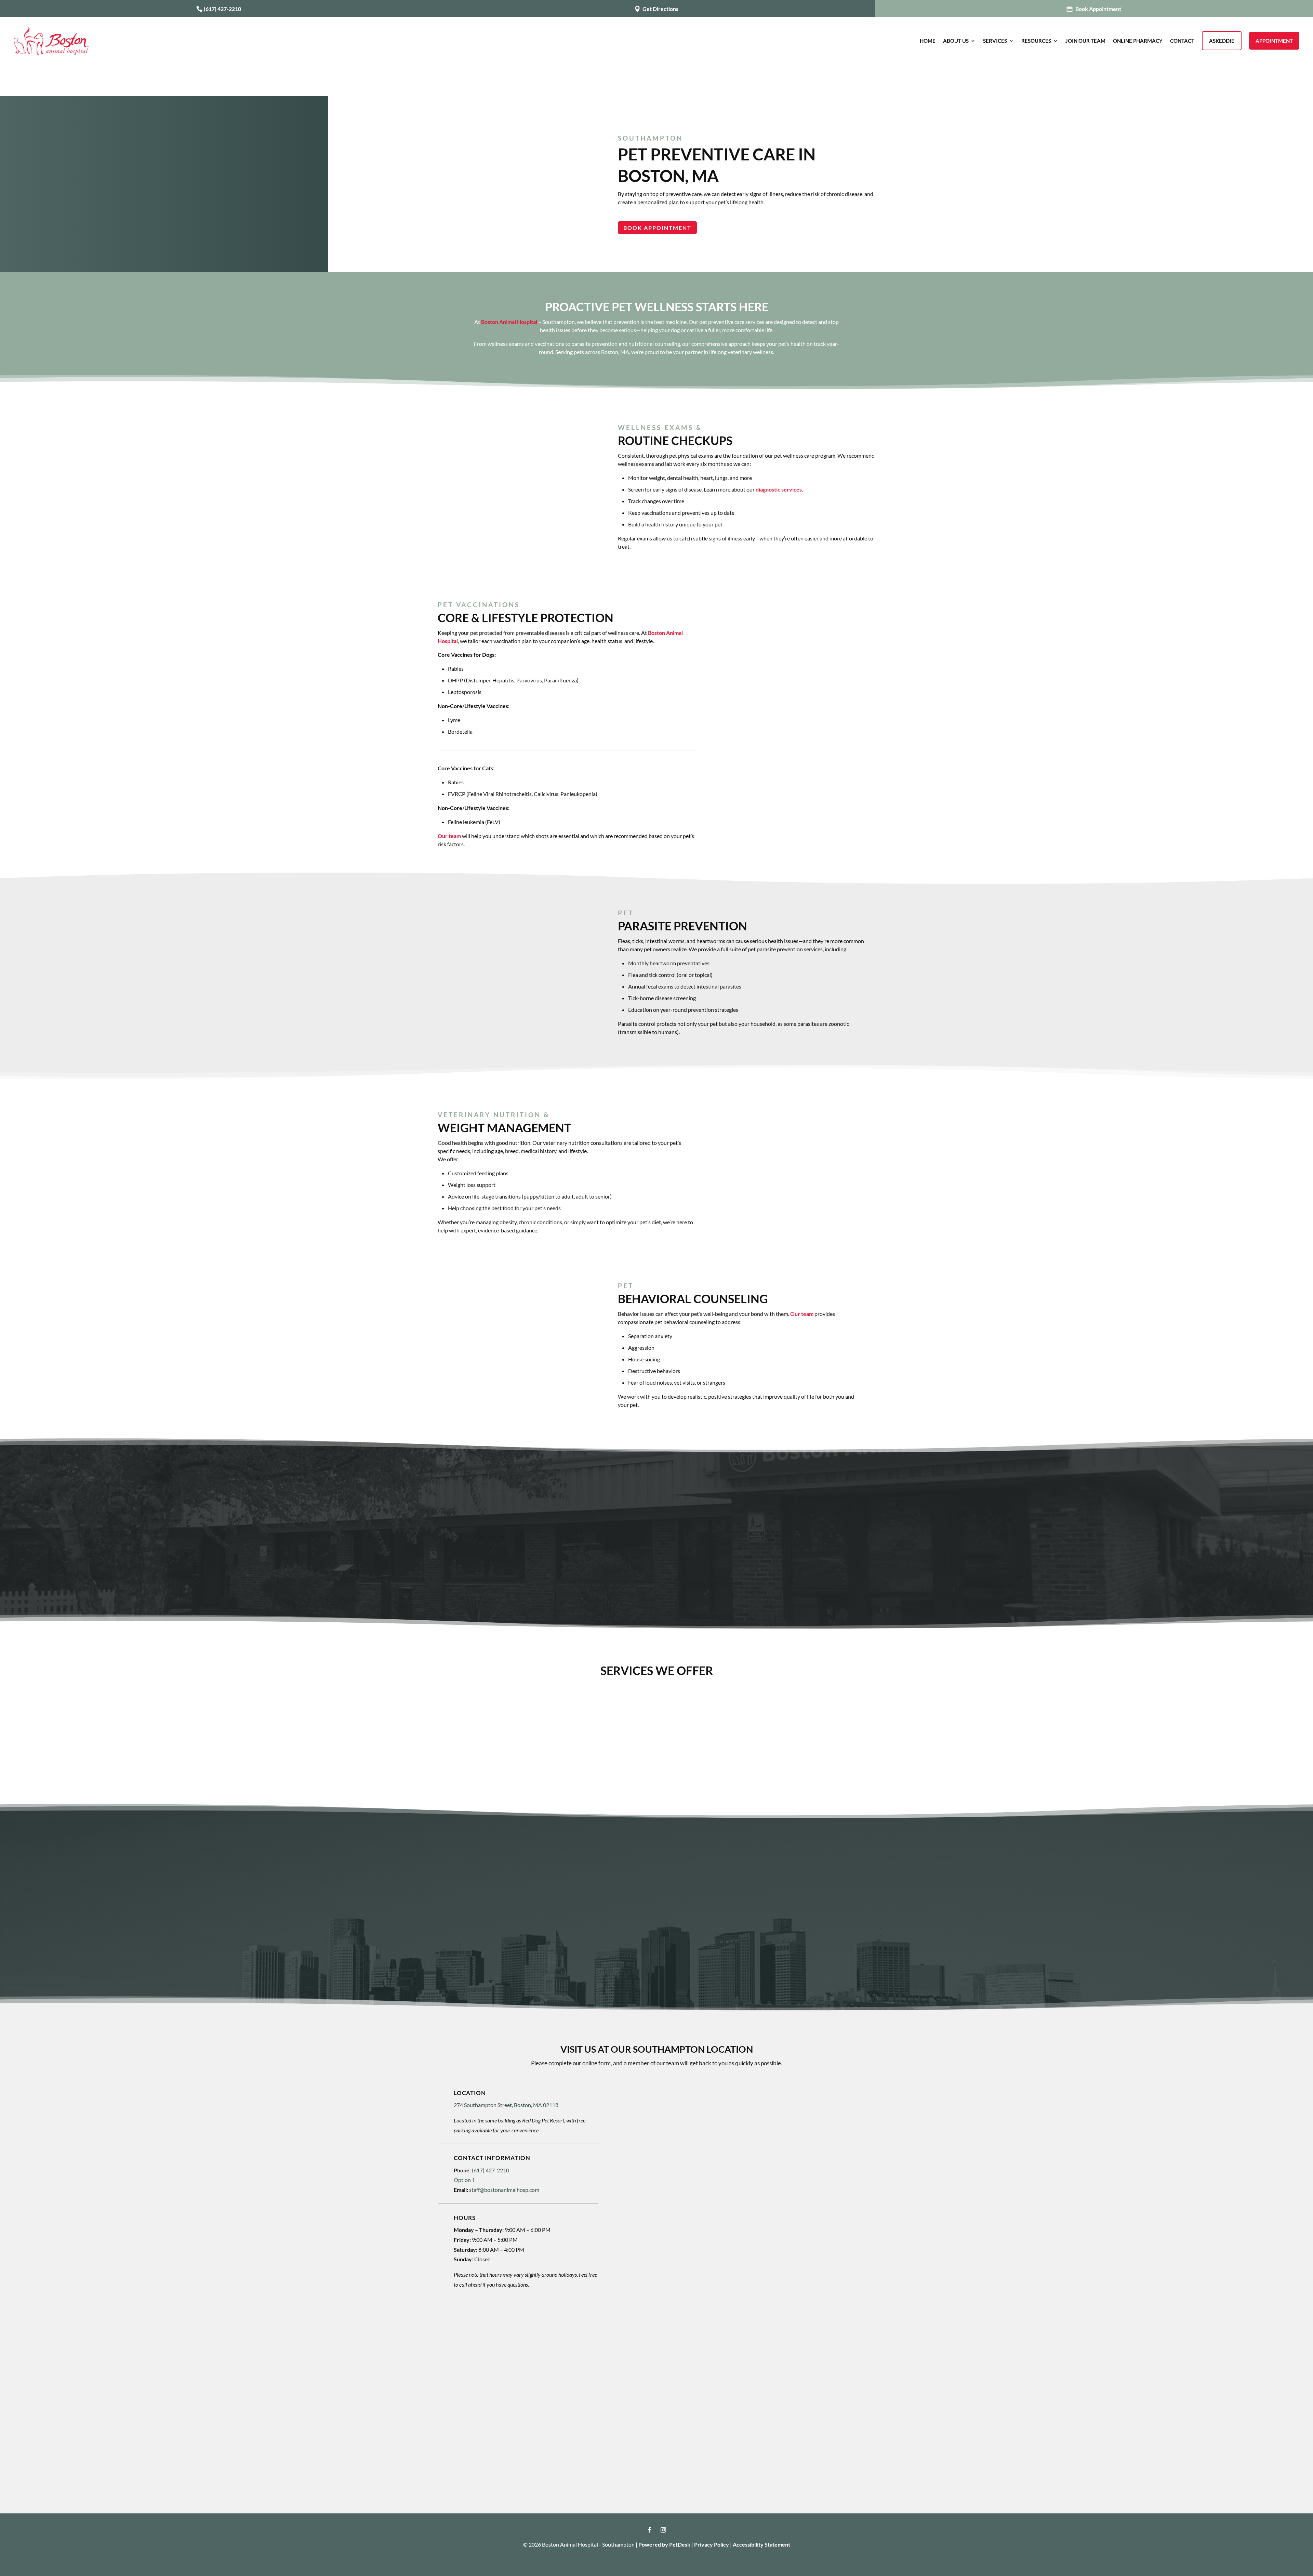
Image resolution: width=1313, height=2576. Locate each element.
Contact (1182, 41)
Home (928, 41)
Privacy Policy (712, 2544)
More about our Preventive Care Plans (656, 1545)
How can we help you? (661, 2195)
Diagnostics (828, 1707)
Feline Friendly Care (714, 1745)
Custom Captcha (654, 2251)
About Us (956, 41)
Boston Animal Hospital (509, 322)
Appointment (1274, 41)
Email (641, 2138)
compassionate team (661, 1896)
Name (641, 2103)
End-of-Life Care (828, 1745)
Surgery (714, 1707)
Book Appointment (1098, 9)
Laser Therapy (485, 1745)
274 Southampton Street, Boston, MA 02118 (506, 2105)
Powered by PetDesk (664, 2544)
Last (757, 2125)
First (637, 2125)
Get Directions (660, 9)
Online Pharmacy (1138, 41)
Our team (449, 836)
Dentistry (599, 1707)
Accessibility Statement (761, 2544)
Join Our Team (1085, 41)
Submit (648, 2306)
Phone (640, 2166)
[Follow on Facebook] (650, 2530)
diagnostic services (779, 489)
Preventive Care (485, 1707)
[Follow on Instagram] (663, 2530)
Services (995, 41)
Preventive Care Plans (599, 1745)
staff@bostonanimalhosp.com (504, 2190)
